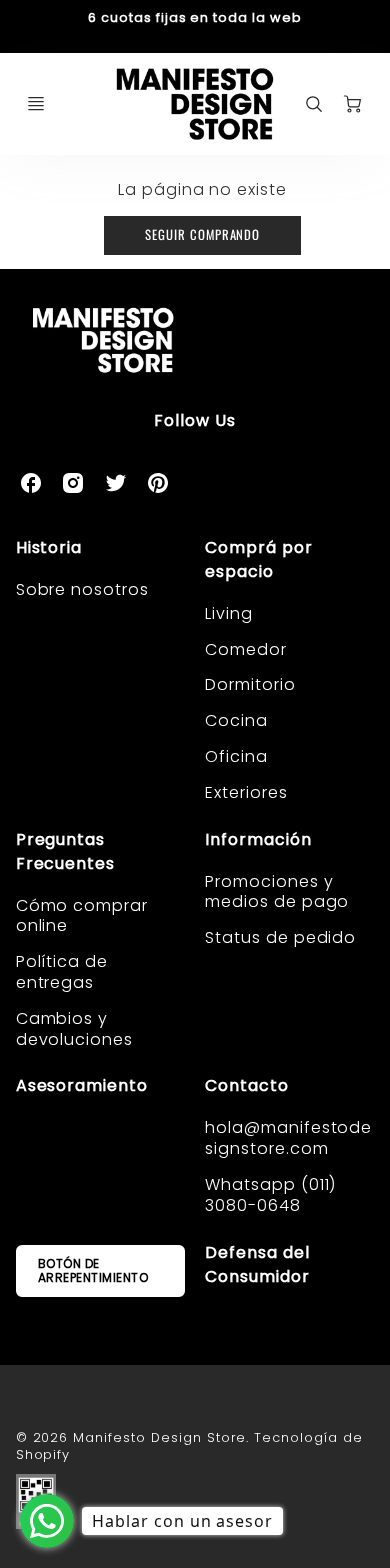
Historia (49, 547)
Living (229, 613)
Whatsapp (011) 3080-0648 (270, 1195)
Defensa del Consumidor (257, 1264)
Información (258, 839)
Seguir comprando (202, 234)
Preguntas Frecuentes (66, 851)
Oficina (236, 756)
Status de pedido (280, 937)
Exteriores (246, 792)
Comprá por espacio (259, 559)
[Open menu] (36, 104)
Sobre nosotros (82, 589)
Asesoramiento (82, 1085)
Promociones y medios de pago (277, 892)
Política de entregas (62, 972)
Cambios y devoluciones (75, 1029)
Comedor (246, 649)
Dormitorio (250, 684)
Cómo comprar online (82, 916)
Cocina (236, 720)
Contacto (247, 1085)
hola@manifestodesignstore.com (288, 1138)
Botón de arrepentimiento (93, 1270)
